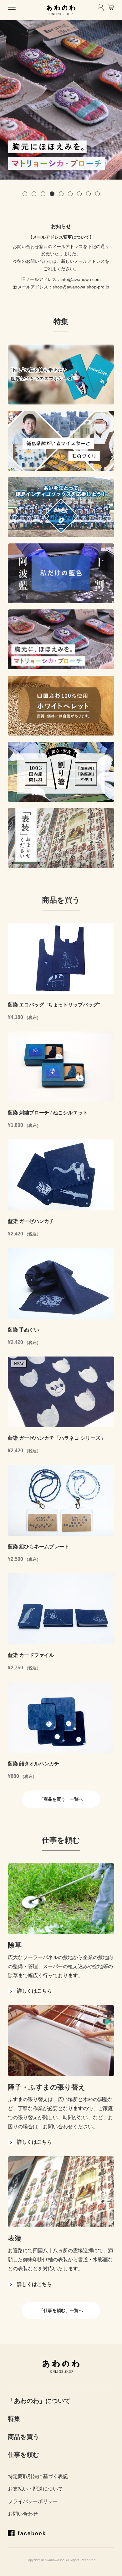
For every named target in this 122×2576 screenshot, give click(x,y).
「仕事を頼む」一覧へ (61, 2310)
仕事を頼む (23, 2455)
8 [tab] (88, 194)
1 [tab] (25, 194)
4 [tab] (52, 194)
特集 (14, 2419)
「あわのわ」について (39, 2401)
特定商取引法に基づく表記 (38, 2476)
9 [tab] (97, 194)
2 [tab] (34, 194)
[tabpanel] (61, 100)
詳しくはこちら (34, 1991)
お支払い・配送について (35, 2489)
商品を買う (23, 2437)
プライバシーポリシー (33, 2501)
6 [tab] (70, 194)
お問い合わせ (23, 2514)
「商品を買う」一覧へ (63, 1799)
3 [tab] (43, 194)
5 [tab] (61, 194)
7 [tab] (79, 194)
